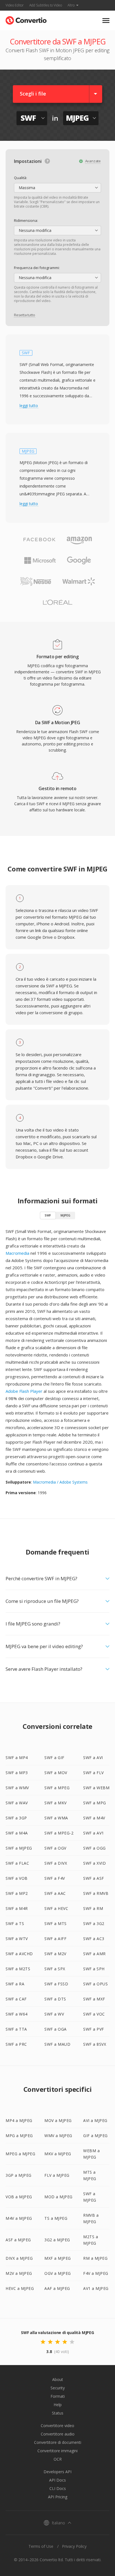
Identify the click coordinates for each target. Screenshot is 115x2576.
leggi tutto (29, 406)
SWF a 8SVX (95, 2044)
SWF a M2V (55, 1954)
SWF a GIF (54, 1758)
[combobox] (57, 188)
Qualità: (21, 178)
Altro (71, 5)
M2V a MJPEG (19, 2273)
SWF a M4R (17, 1908)
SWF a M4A (17, 1833)
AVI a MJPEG (95, 2120)
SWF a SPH (94, 1969)
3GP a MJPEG (19, 2175)
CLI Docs (58, 2488)
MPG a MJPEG (19, 2136)
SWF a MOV (56, 1773)
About (58, 2379)
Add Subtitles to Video (46, 5)
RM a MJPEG (95, 2258)
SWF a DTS (55, 1999)
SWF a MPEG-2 (59, 1833)
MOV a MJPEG (58, 2120)
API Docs (57, 2480)
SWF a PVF (94, 2029)
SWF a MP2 (17, 1893)
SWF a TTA (16, 2029)
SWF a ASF (94, 1878)
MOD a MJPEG (58, 2197)
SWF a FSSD (56, 1984)
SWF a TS (15, 1923)
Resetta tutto (24, 315)
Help (58, 2405)
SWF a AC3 (94, 1939)
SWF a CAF (16, 1999)
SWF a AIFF (55, 1939)
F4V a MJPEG (96, 2273)
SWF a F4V (55, 1878)
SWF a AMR (94, 1954)
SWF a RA (15, 1984)
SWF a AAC (55, 1893)
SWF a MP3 (17, 1773)
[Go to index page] (26, 19)
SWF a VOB (17, 1878)
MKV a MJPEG (58, 2154)
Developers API (57, 2472)
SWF (48, 1215)
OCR (58, 2459)
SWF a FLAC (17, 1863)
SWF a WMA (56, 1818)
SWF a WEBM (96, 1788)
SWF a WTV (17, 1939)
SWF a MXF (94, 1999)
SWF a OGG (94, 1848)
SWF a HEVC (56, 1908)
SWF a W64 (17, 2014)
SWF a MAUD (57, 2044)
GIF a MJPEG (95, 2136)
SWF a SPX (55, 1969)
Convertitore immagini (57, 2451)
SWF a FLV (94, 1773)
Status (58, 2413)
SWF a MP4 (17, 1758)
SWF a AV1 (94, 1833)
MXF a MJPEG (58, 2258)
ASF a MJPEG (18, 2240)
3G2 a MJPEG (57, 2240)
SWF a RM (93, 1908)
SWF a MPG (95, 1803)
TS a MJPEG (56, 2218)
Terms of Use (41, 2546)
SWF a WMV (17, 1788)
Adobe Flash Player (24, 1391)
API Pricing (58, 2497)
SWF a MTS (56, 1923)
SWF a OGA (56, 2029)
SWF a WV (54, 2014)
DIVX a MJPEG (19, 2258)
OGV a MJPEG (58, 2273)
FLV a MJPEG (57, 2175)
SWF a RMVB (96, 1893)
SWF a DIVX (56, 1863)
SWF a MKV (56, 1803)
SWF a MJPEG (19, 1848)
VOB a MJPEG (19, 2197)
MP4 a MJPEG (19, 2120)
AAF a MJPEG (57, 2288)
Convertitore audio (58, 2434)
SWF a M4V (94, 1818)
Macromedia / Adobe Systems (60, 1482)
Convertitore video (57, 2426)
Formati (58, 2396)
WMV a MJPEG (58, 2136)
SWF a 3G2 (94, 1923)
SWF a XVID (94, 1863)
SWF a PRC (16, 2044)
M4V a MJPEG (19, 2218)
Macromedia (17, 1253)
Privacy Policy (74, 2546)
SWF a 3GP (16, 1818)
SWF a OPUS (95, 1984)
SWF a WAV (17, 1803)
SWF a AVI (93, 1758)
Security (58, 2388)
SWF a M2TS (18, 1969)
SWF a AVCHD (19, 1954)
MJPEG (65, 1215)
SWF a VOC (94, 2014)
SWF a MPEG (57, 1788)
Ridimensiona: (26, 220)
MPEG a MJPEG (20, 2154)
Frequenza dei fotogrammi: (37, 268)
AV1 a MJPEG (96, 2288)
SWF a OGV (55, 1848)
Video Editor (15, 5)
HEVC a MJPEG (20, 2288)
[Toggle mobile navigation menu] (106, 21)
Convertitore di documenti (58, 2442)
